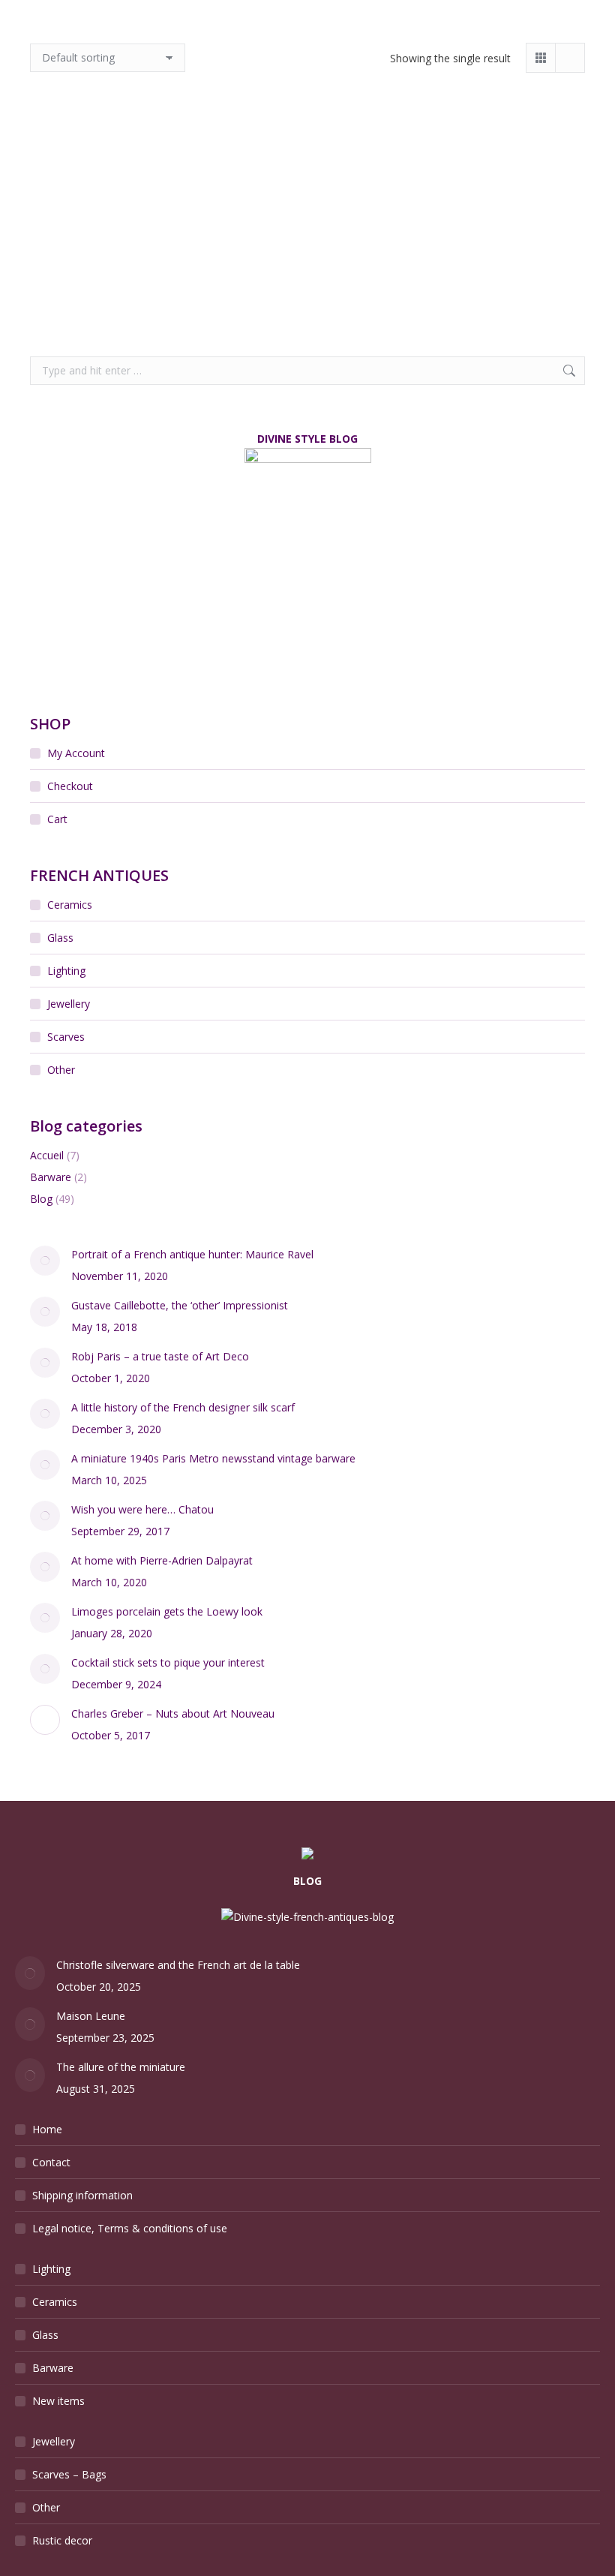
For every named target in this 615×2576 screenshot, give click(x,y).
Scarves (66, 1037)
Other (61, 1070)
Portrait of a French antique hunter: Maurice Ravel (192, 1254)
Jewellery (69, 1004)
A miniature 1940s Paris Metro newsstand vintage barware (213, 1458)
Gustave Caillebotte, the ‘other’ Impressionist (180, 1305)
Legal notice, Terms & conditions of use (130, 2228)
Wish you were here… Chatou (142, 1509)
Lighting (66, 971)
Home (47, 2129)
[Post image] (45, 1261)
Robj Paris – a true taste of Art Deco (160, 1356)
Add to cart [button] (87, 297)
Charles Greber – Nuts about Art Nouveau (173, 1713)
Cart (57, 819)
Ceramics (70, 905)
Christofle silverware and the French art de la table (178, 1965)
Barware (51, 1177)
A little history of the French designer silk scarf (183, 1407)
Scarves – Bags (69, 2474)
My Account (76, 753)
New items (58, 2401)
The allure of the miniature (121, 2067)
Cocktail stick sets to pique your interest (168, 1662)
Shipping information (82, 2195)
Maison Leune (91, 2016)
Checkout (70, 786)
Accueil (47, 1155)
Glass (60, 938)
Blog (41, 1199)
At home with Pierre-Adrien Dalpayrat (162, 1560)
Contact (51, 2162)
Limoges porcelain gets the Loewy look (167, 1611)
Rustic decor (62, 2540)
